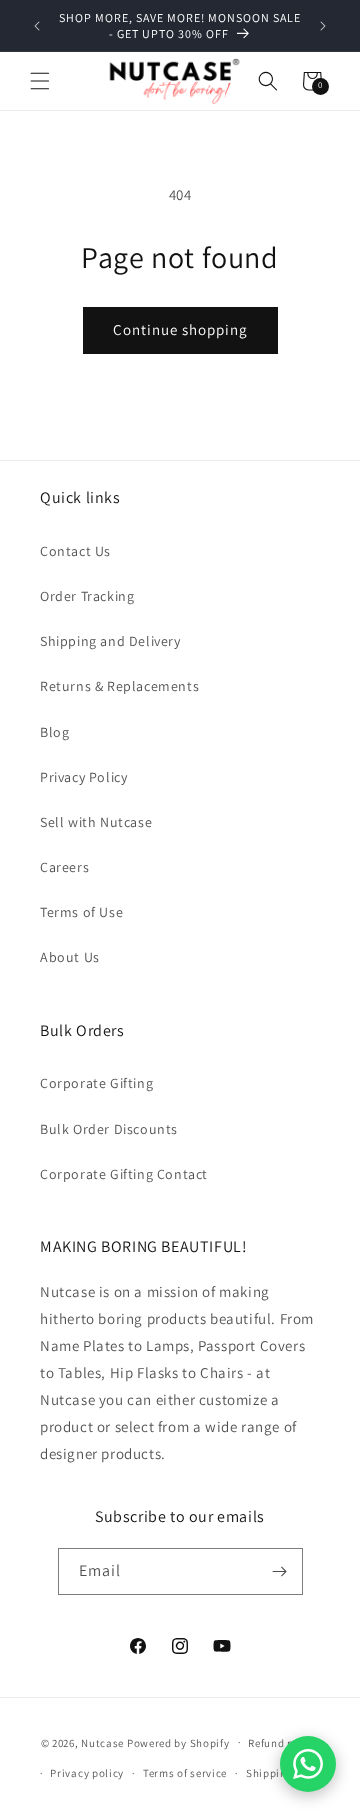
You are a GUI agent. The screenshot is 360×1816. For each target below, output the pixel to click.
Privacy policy (87, 1773)
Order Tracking (87, 596)
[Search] (268, 81)
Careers (64, 867)
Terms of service (185, 1773)
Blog (54, 732)
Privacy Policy (83, 777)
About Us (70, 957)
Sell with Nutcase (96, 822)
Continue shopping (180, 329)
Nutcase (102, 1742)
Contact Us (75, 551)
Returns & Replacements (119, 686)
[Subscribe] (280, 1571)
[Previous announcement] (37, 26)
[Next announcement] (323, 26)
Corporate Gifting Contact (124, 1174)
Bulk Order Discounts (109, 1129)
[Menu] (40, 81)
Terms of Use (81, 912)
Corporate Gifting (96, 1083)
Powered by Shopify (178, 1742)
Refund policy (283, 1743)
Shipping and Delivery (110, 641)
